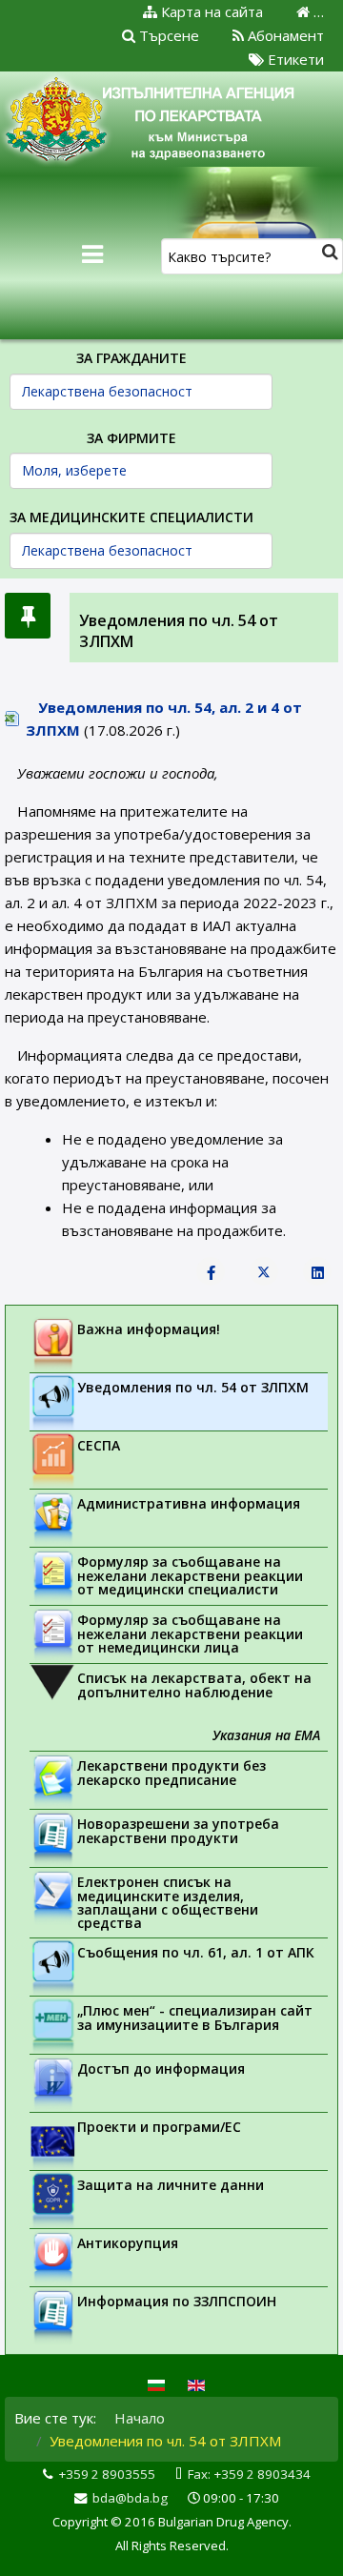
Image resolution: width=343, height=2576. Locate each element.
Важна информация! (149, 1329)
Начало (140, 2418)
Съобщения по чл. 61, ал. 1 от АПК (196, 1952)
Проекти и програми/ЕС (159, 2127)
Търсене (167, 35)
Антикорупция (128, 2243)
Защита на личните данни (171, 2185)
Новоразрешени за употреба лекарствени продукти (178, 1831)
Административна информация (189, 1503)
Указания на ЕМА (266, 1735)
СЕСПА (99, 1445)
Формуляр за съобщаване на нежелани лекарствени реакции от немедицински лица (190, 1633)
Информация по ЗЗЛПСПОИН (177, 2301)
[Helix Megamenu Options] (92, 254)
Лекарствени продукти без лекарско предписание (171, 1773)
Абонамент (284, 35)
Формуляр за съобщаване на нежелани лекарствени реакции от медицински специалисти (190, 1575)
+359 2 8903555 (107, 2474)
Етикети (294, 59)
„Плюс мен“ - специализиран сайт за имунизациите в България (195, 2018)
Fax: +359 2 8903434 (249, 2474)
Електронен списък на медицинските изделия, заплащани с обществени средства (168, 1902)
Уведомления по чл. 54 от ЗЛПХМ (193, 1387)
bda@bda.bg (130, 2498)
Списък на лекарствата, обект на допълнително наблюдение (194, 1685)
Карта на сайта (210, 11)
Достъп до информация (161, 2069)
